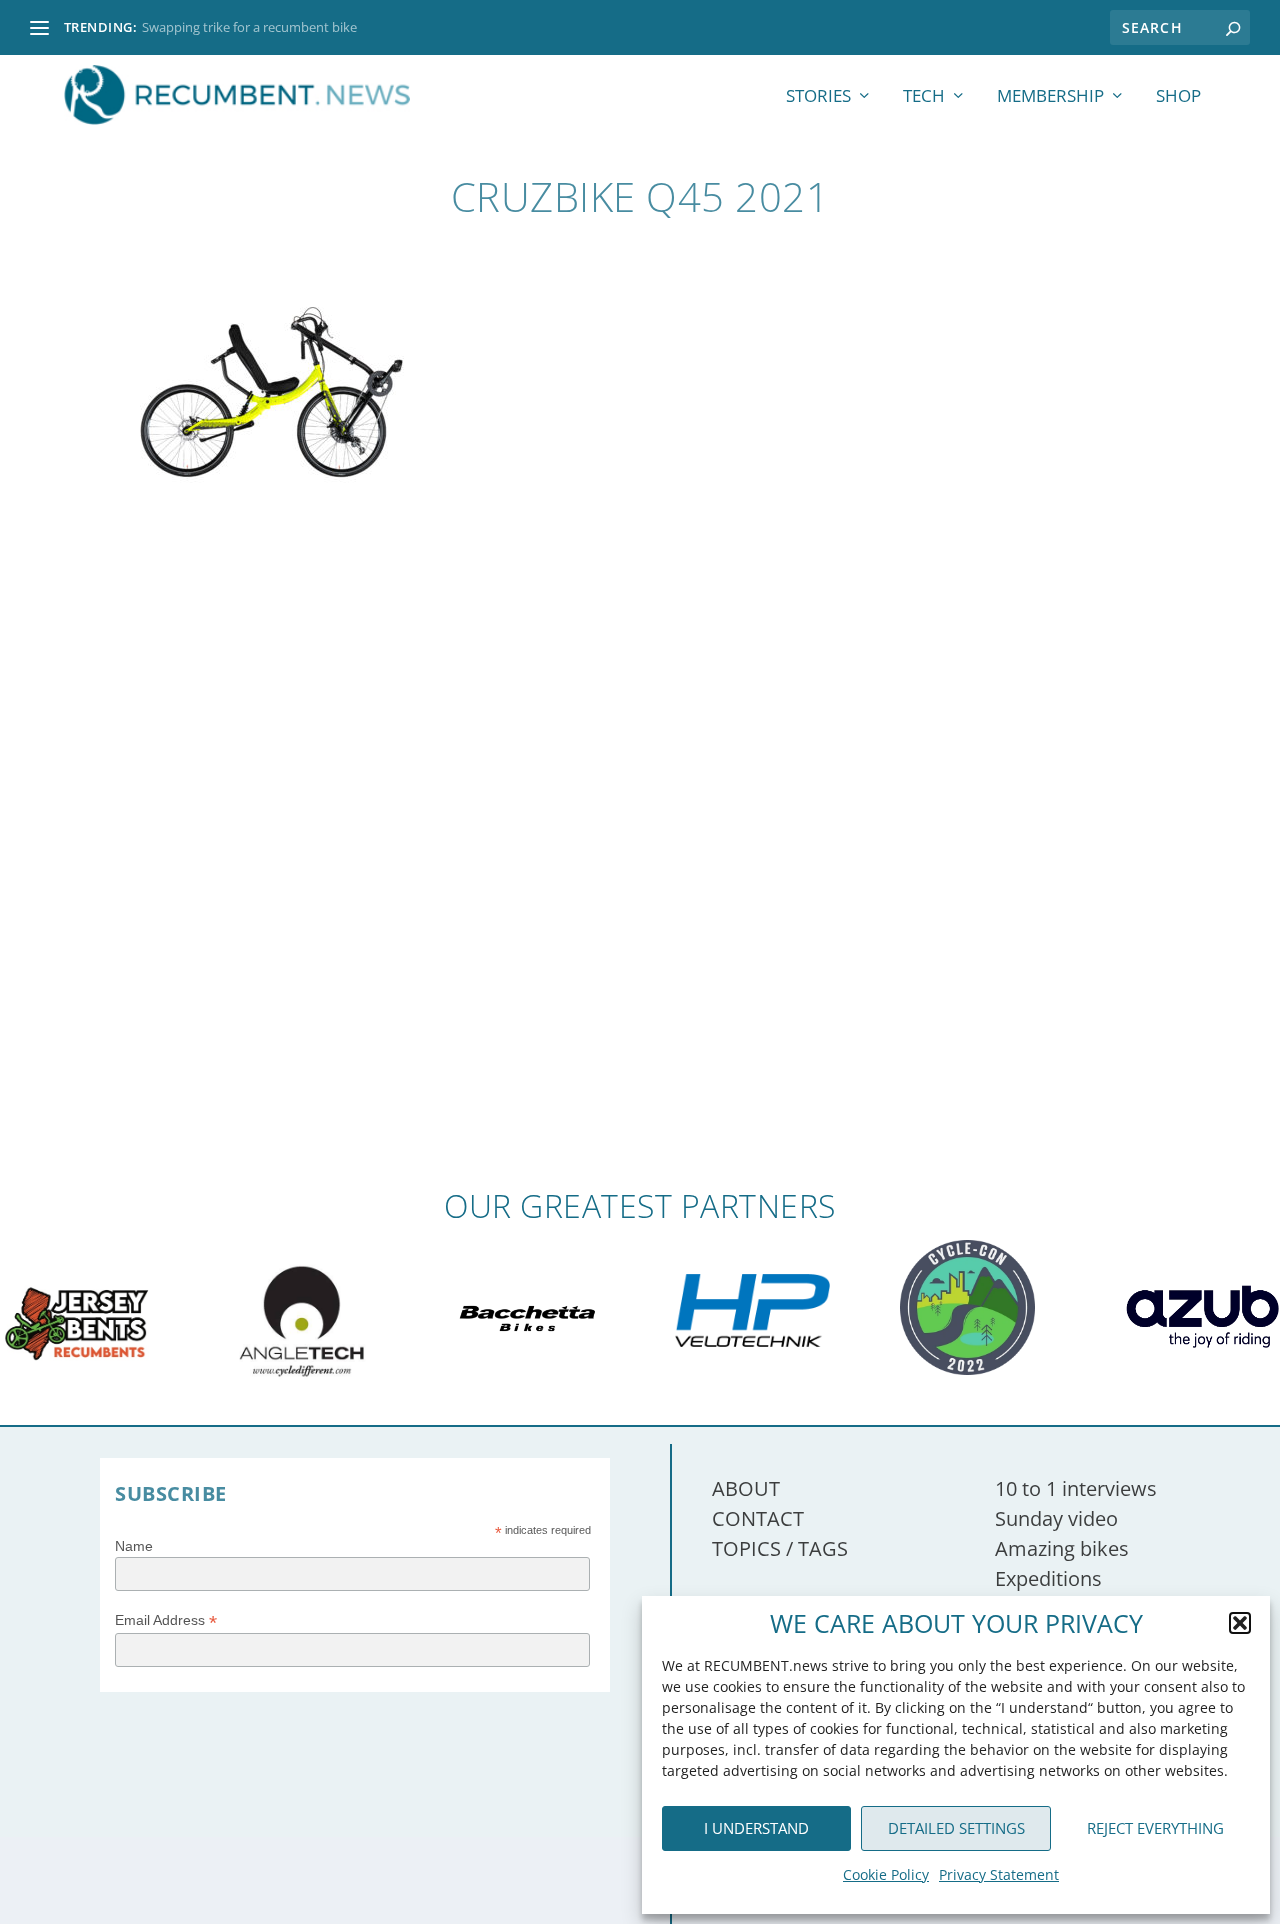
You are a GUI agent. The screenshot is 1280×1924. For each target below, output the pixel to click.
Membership (1050, 97)
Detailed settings (956, 1828)
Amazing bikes (1062, 1548)
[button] (1240, 1623)
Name (134, 1546)
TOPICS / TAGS (780, 1548)
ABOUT (746, 1488)
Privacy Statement (999, 1874)
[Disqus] (640, 895)
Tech (924, 97)
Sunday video (1056, 1518)
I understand (756, 1828)
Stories (818, 97)
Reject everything (1155, 1828)
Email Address (166, 1620)
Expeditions (1048, 1578)
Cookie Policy (886, 1874)
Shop (1178, 97)
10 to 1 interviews (1076, 1488)
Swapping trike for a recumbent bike (249, 27)
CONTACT (758, 1518)
